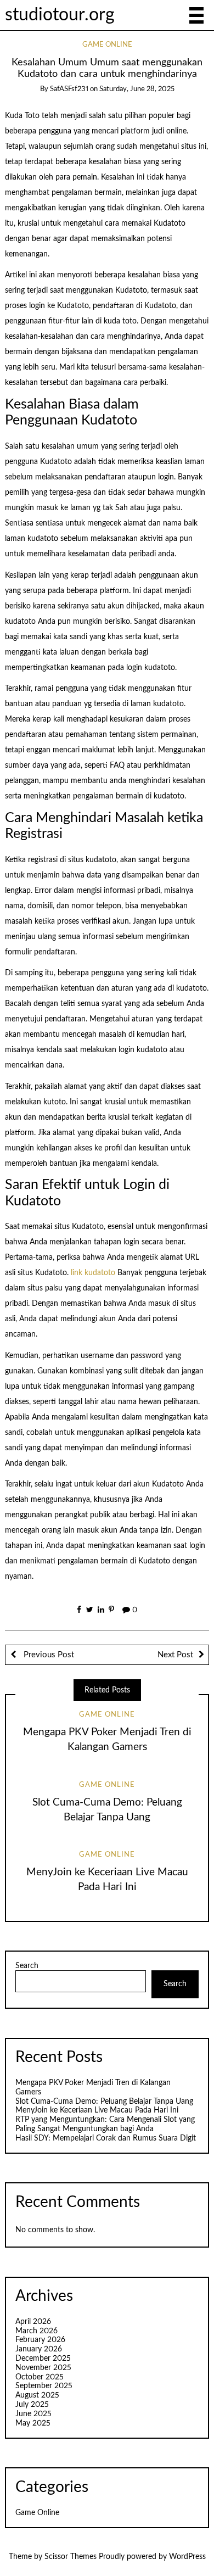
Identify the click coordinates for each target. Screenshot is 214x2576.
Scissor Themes (71, 2557)
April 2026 (33, 2322)
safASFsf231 (69, 89)
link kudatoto (93, 1273)
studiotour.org (60, 15)
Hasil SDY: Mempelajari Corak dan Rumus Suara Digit (106, 2138)
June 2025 (33, 2414)
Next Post (175, 1655)
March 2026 (36, 2331)
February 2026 (40, 2340)
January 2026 (39, 2349)
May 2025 (33, 2423)
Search (27, 1966)
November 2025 (43, 2368)
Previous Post (48, 1655)
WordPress (187, 2557)
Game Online (107, 45)
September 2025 (44, 2386)
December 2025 (43, 2359)
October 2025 (40, 2377)
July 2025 (32, 2405)
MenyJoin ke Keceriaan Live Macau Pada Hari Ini (97, 2110)
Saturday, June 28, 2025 (137, 89)
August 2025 (37, 2395)
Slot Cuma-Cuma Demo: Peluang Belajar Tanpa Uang (104, 2102)
